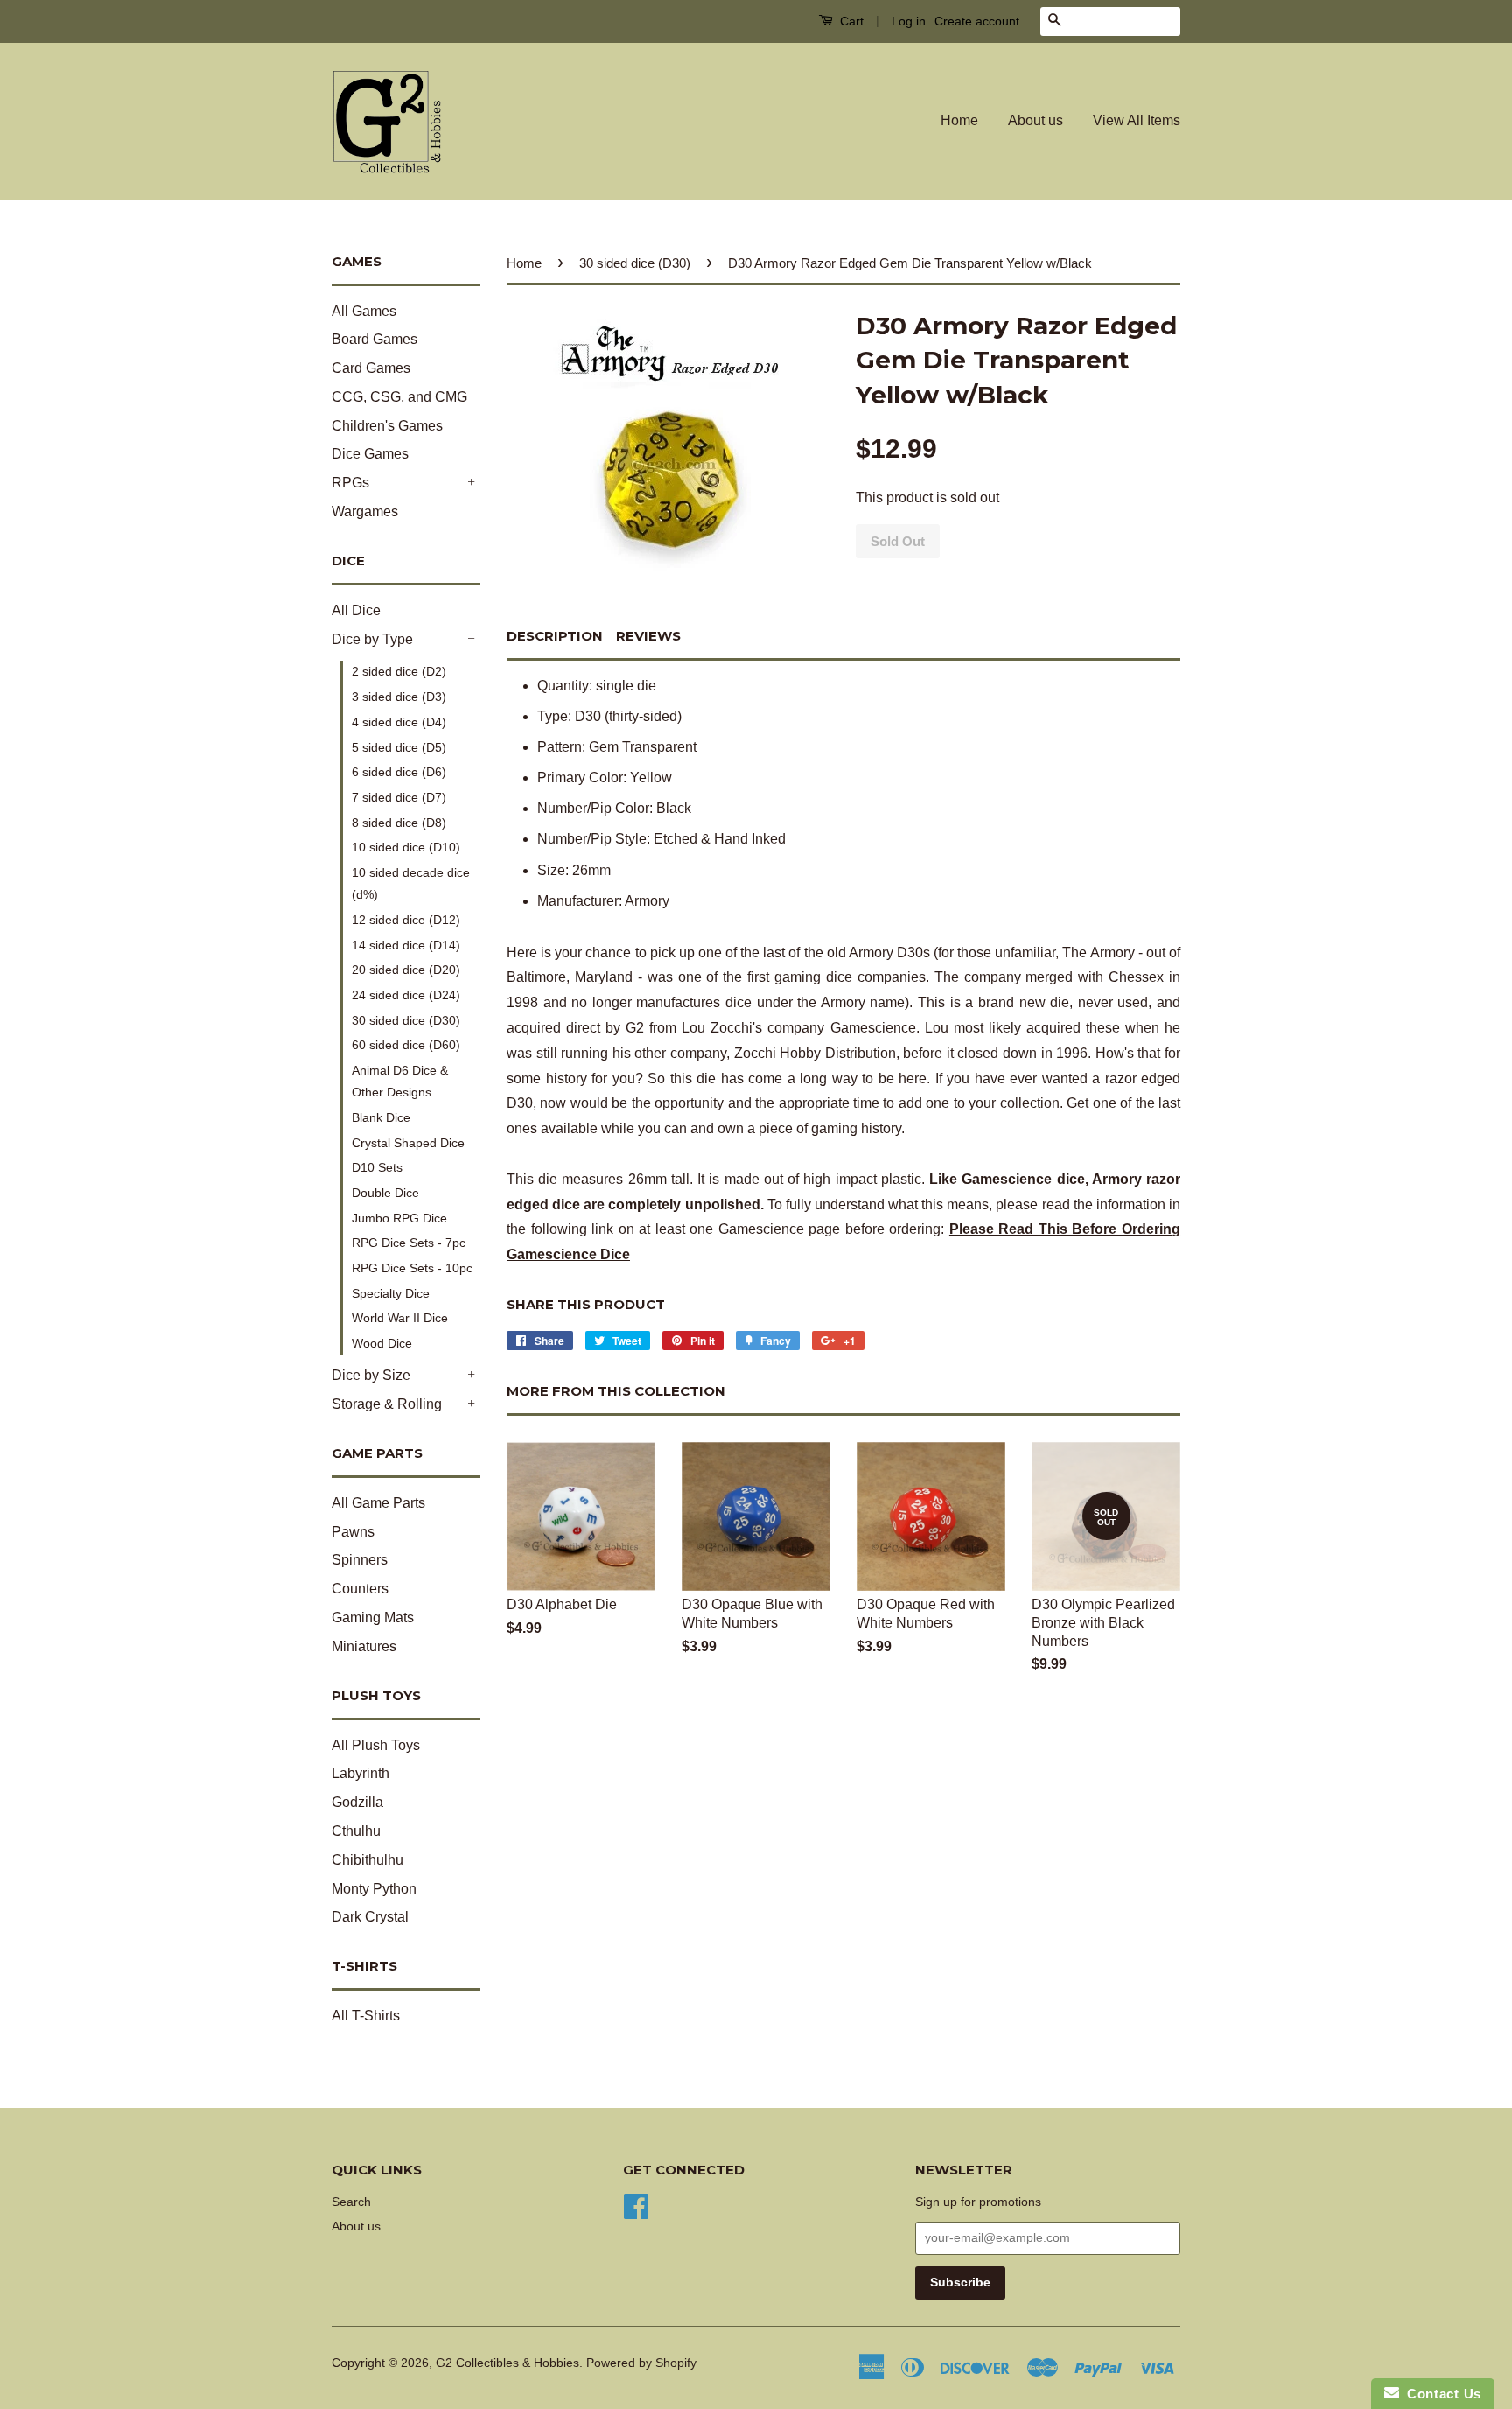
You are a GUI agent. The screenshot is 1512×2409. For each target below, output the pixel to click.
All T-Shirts (366, 2016)
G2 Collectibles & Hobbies (507, 2363)
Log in (909, 21)
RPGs (350, 483)
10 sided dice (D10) (406, 847)
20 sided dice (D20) (406, 970)
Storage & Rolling (387, 1404)
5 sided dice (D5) (399, 747)
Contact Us (1440, 2394)
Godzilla (357, 1802)
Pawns (353, 1532)
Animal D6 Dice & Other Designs (400, 1081)
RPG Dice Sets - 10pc (412, 1268)
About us (1036, 120)
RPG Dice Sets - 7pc (409, 1243)
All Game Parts (378, 1503)
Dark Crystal (370, 1917)
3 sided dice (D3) (399, 697)
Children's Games (387, 426)
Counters (360, 1589)
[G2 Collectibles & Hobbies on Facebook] (636, 2205)
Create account (977, 21)
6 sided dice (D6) (399, 772)
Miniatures (364, 1646)
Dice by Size (371, 1375)
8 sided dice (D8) (399, 823)
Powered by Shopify (641, 2363)
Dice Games (370, 454)
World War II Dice (400, 1318)
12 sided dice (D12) (406, 920)
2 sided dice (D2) (399, 671)
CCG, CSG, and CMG (399, 397)
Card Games (371, 368)
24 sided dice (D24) (406, 995)
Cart (850, 21)
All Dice (356, 610)
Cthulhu (356, 1831)
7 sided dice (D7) (399, 797)
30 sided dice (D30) (406, 1020)
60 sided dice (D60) (406, 1045)
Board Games (374, 339)
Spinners (360, 1560)
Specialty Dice (391, 1293)
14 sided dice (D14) (406, 945)
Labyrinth (360, 1773)
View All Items (1137, 120)
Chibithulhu (367, 1860)
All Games (364, 311)
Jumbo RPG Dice (399, 1218)
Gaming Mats (373, 1618)
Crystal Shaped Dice (408, 1143)
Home (959, 120)
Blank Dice (381, 1117)
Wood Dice (382, 1343)
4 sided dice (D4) (399, 722)
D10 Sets (377, 1167)
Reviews (648, 636)
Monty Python (374, 1889)
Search (351, 2202)
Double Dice (385, 1193)
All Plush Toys (376, 1745)
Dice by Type (372, 639)
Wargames (365, 511)
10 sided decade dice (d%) (411, 883)
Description (555, 636)
